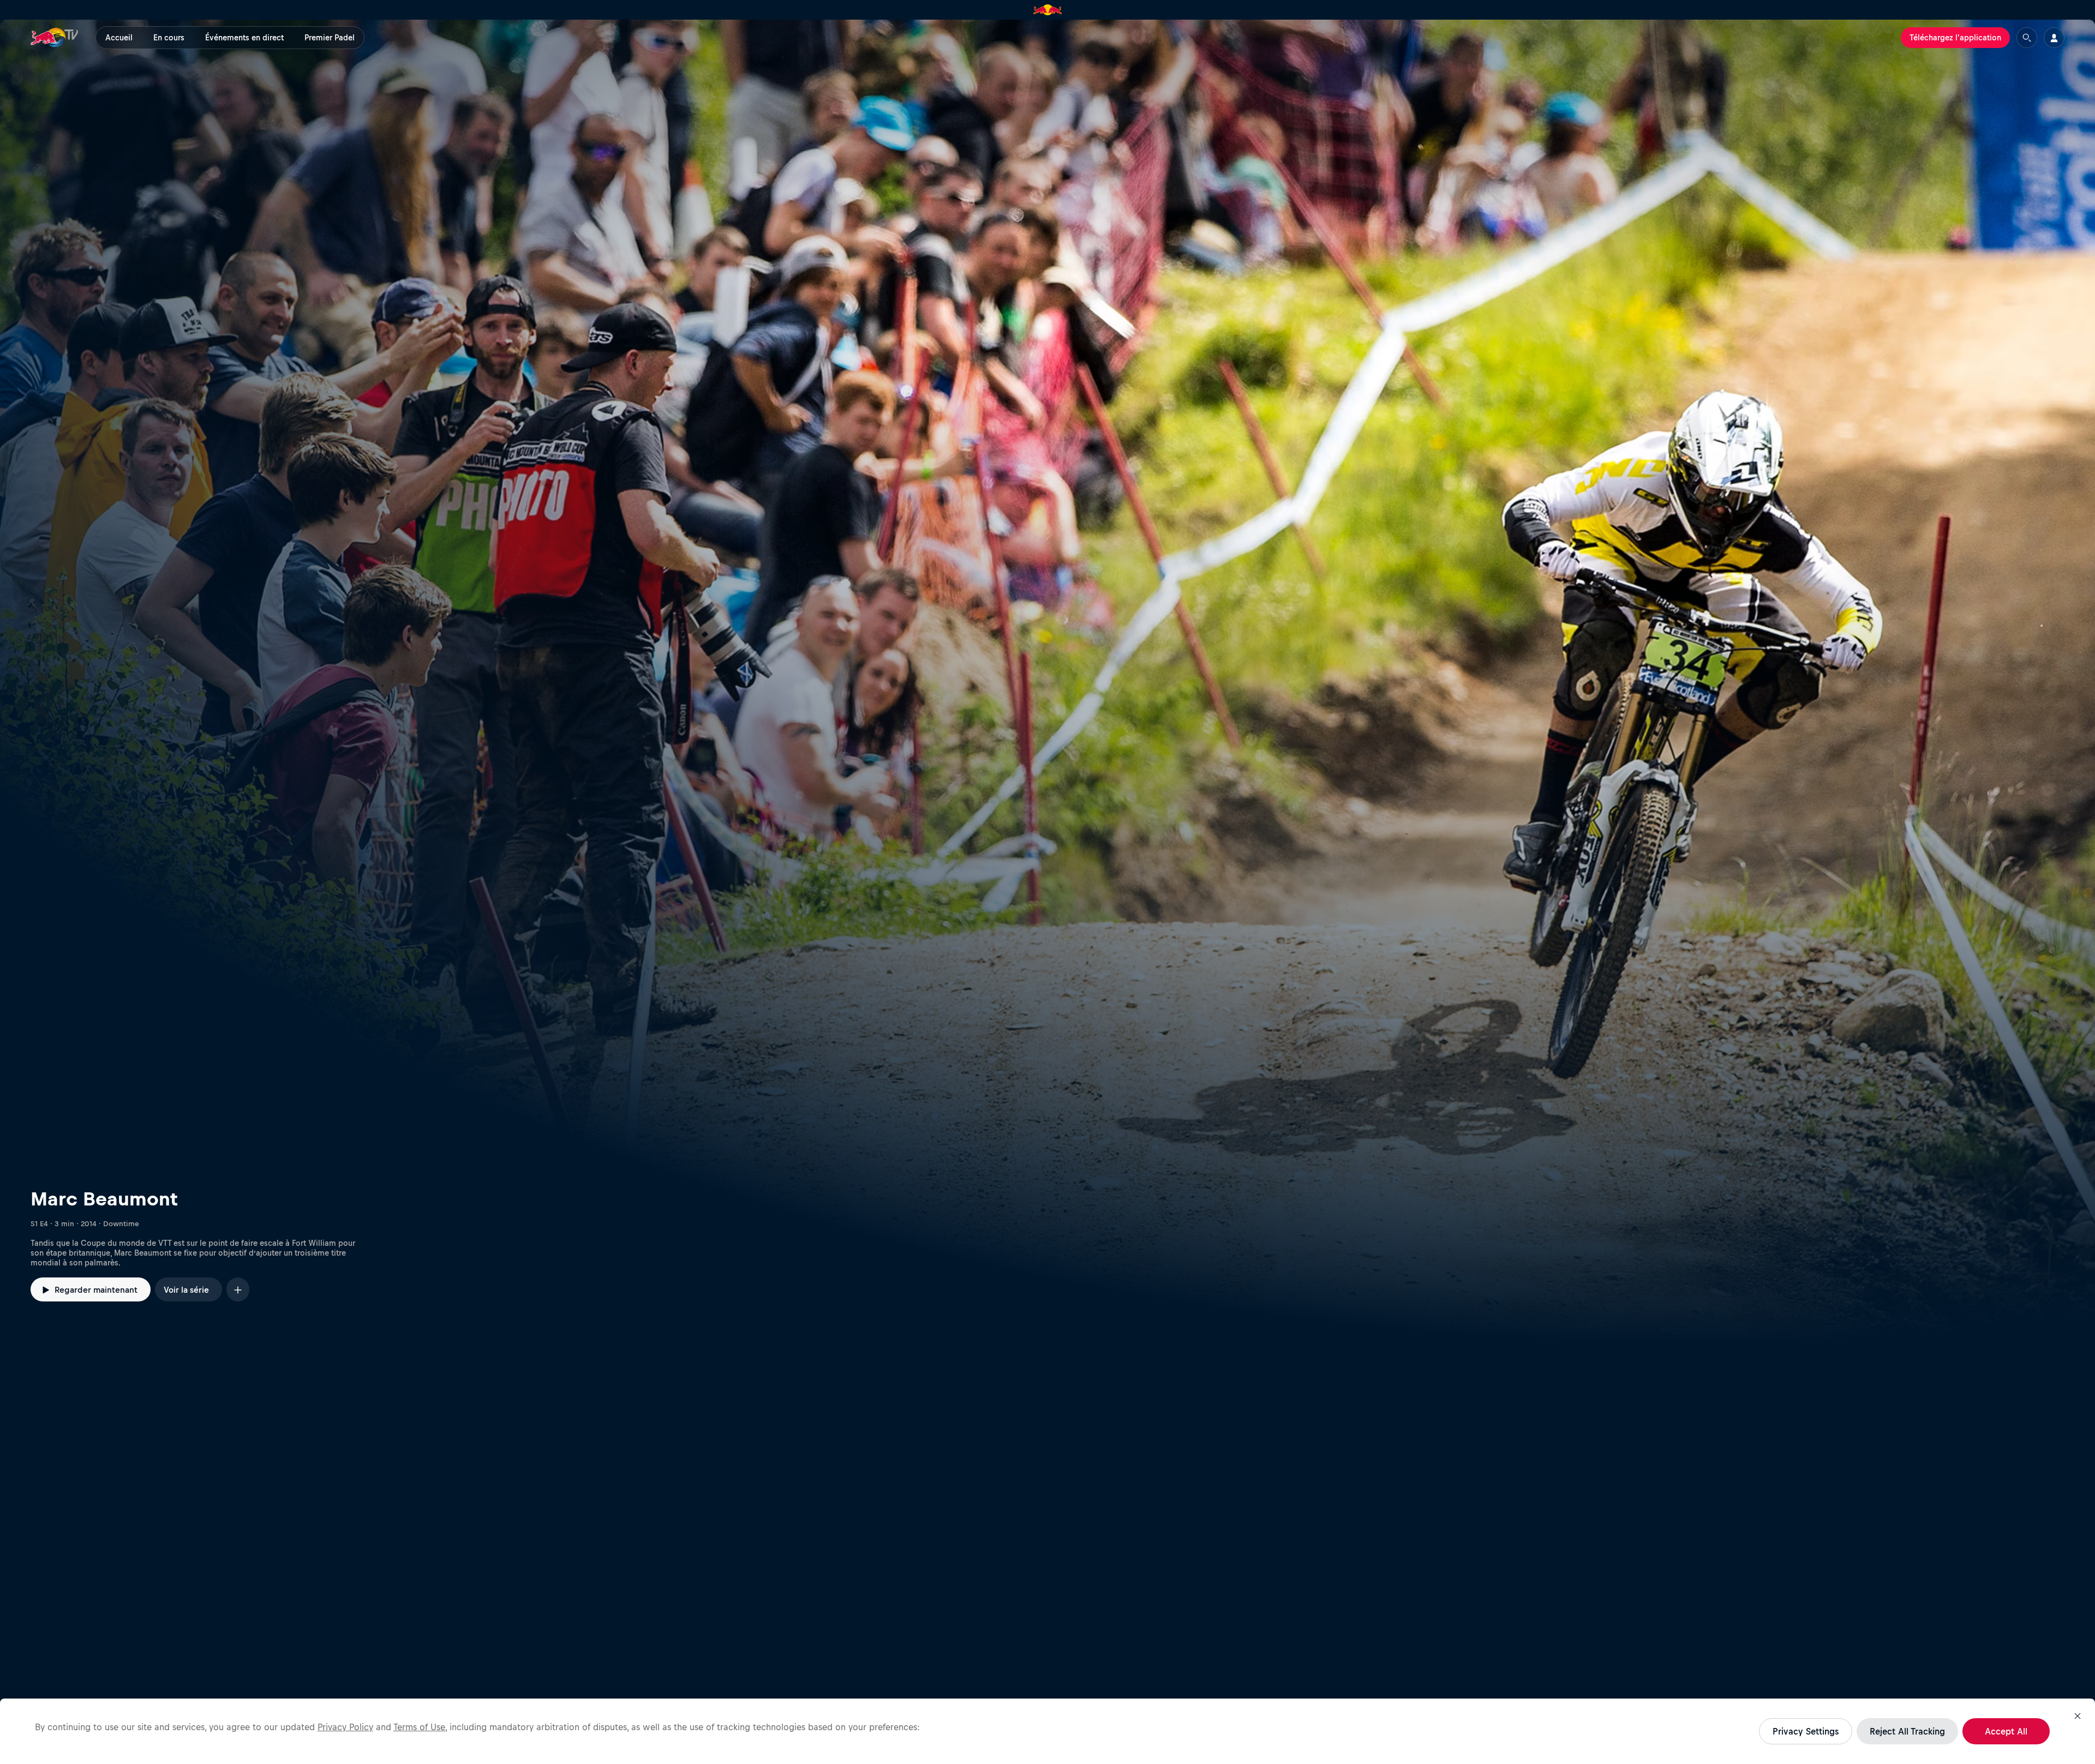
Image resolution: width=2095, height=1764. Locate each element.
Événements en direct (244, 38)
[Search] (2027, 38)
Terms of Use (419, 1727)
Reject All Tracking (1907, 1731)
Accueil (119, 38)
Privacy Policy (345, 1727)
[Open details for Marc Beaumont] (1047, 681)
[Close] (2078, 1716)
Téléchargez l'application (1955, 38)
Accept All (2006, 1731)
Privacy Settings (1806, 1731)
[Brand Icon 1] (1048, 10)
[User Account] (2054, 38)
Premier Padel (330, 38)
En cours (169, 38)
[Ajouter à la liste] (238, 1289)
